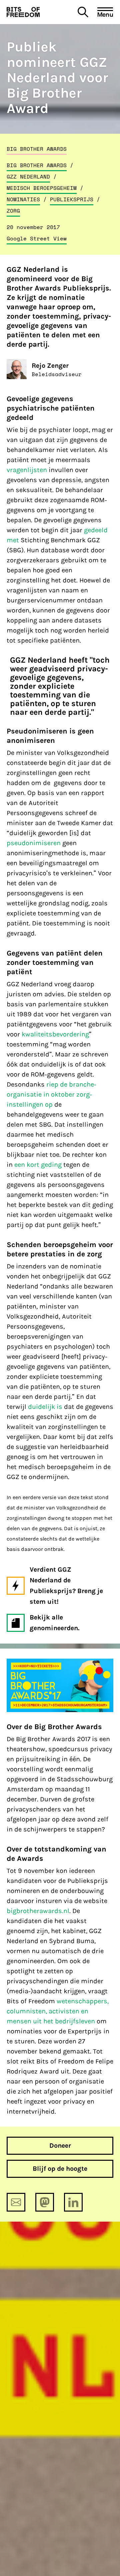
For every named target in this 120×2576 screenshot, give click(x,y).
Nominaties (23, 199)
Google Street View (37, 238)
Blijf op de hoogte (60, 2169)
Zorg (13, 211)
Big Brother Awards (37, 149)
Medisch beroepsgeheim (42, 188)
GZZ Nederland (28, 177)
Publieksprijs (72, 199)
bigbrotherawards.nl (38, 1911)
